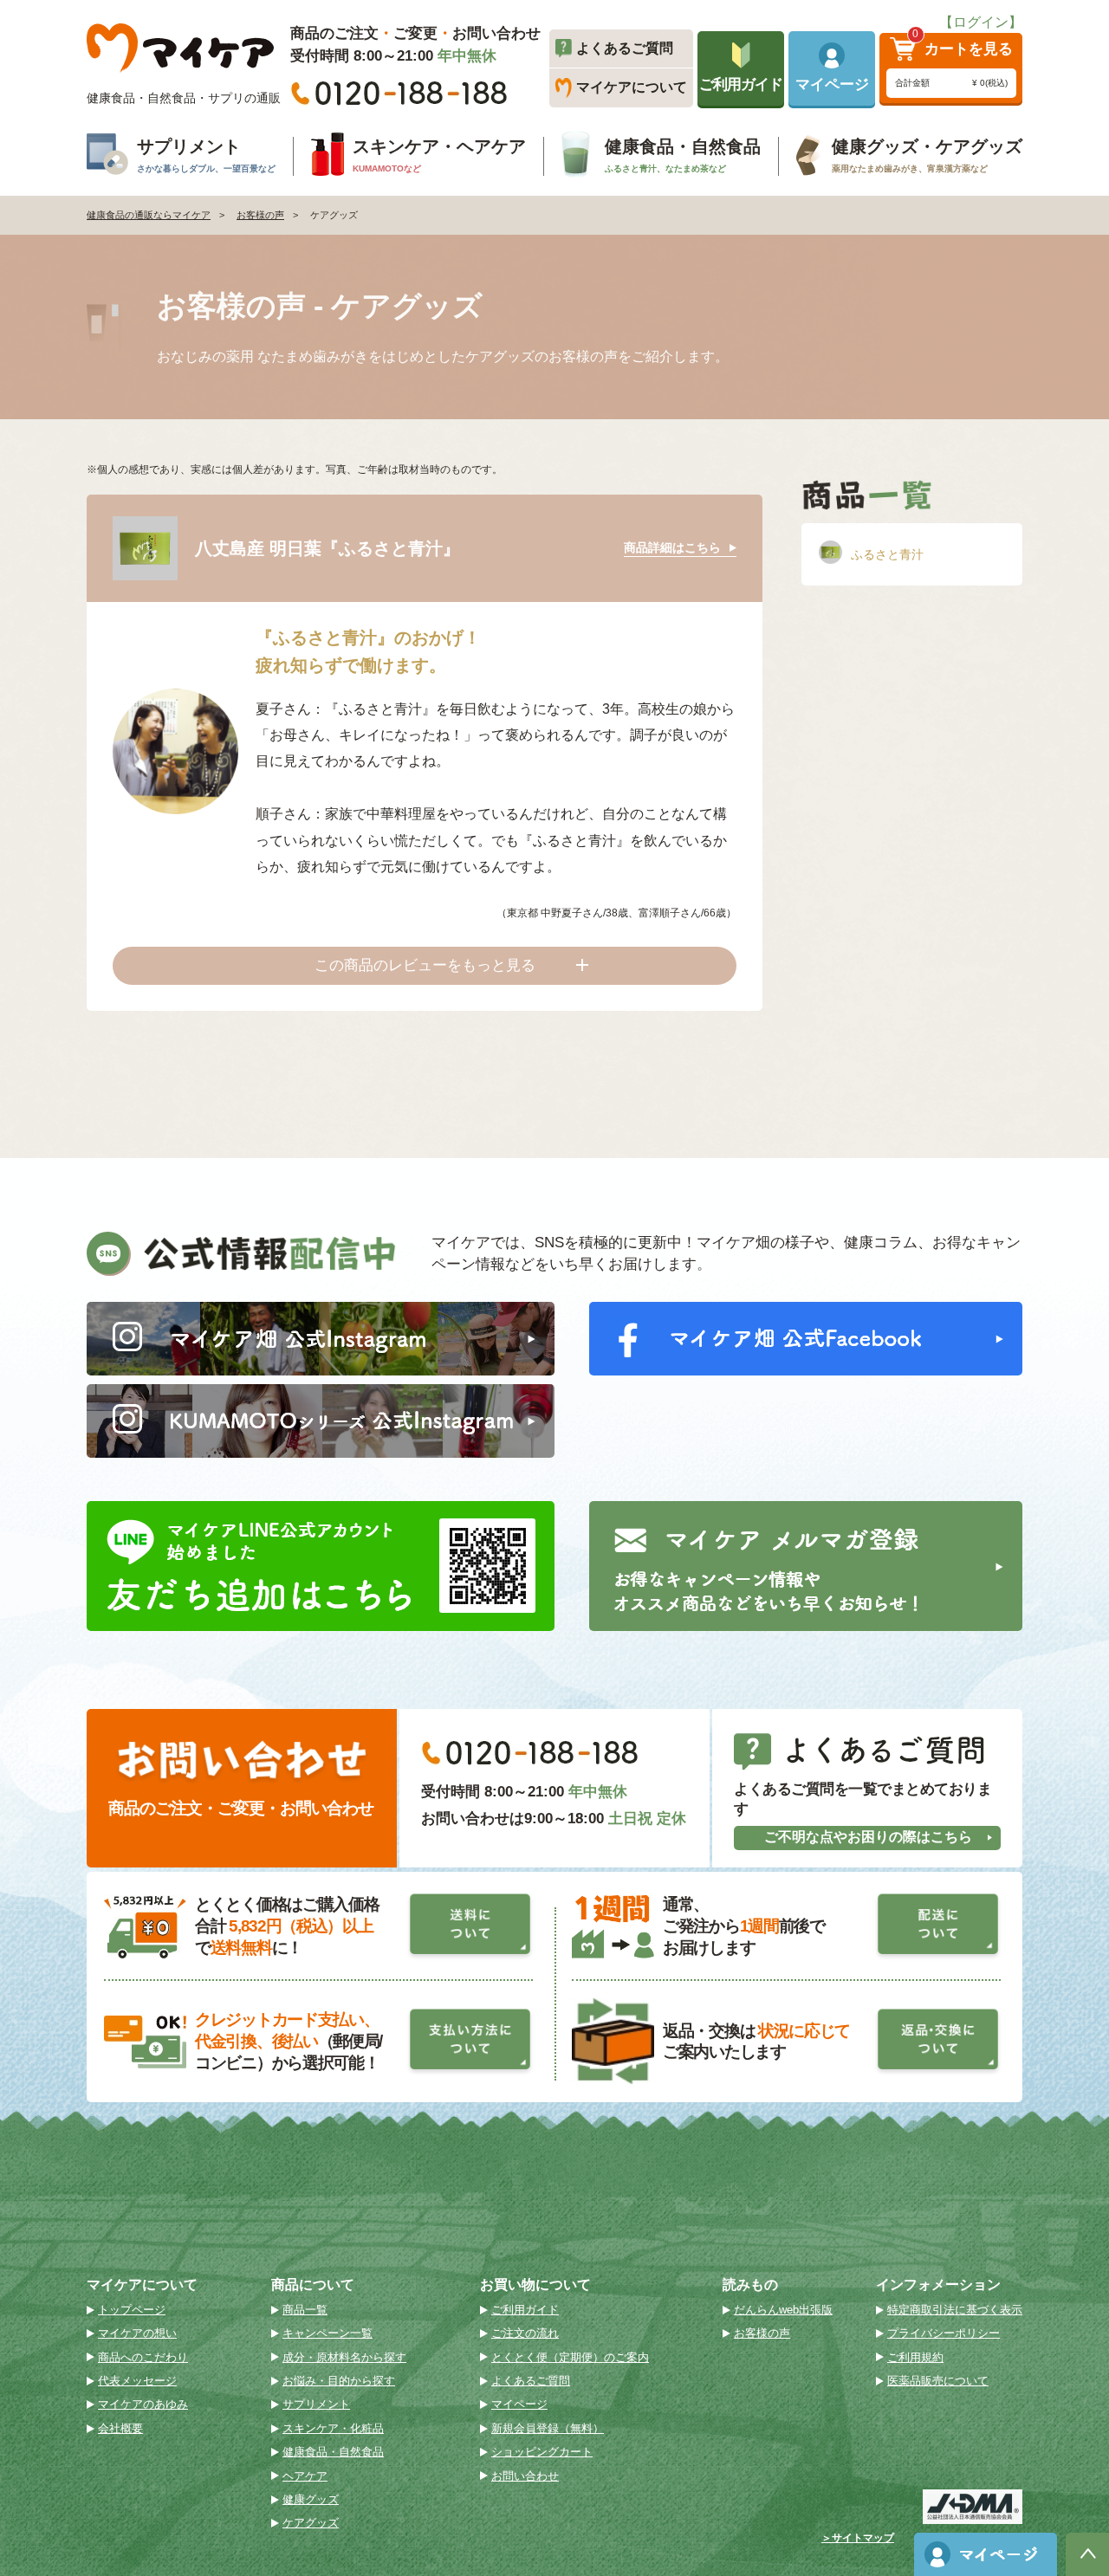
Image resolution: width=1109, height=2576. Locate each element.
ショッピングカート (542, 2452)
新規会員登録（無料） (548, 2428)
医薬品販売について (938, 2381)
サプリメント (316, 2404)
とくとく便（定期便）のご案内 (570, 2357)
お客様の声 (260, 215)
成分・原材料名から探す (344, 2357)
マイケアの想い (137, 2333)
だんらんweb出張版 (783, 2310)
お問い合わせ (525, 2476)
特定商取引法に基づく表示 (955, 2310)
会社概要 (120, 2428)
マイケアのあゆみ (143, 2404)
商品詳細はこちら (672, 547)
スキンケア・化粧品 (333, 2428)
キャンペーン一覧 (328, 2333)
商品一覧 (305, 2310)
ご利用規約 (915, 2357)
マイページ (519, 2404)
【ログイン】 (981, 22)
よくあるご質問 (531, 2381)
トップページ (132, 2310)
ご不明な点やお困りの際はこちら (868, 1837)
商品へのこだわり (143, 2357)
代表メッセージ (137, 2381)
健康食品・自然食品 (333, 2452)
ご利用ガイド (525, 2310)
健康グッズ (311, 2499)
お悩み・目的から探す (339, 2381)
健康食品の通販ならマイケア (149, 215)
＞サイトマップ (858, 2538)
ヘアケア (305, 2476)
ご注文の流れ (525, 2333)
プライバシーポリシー (944, 2333)
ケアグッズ (311, 2523)
